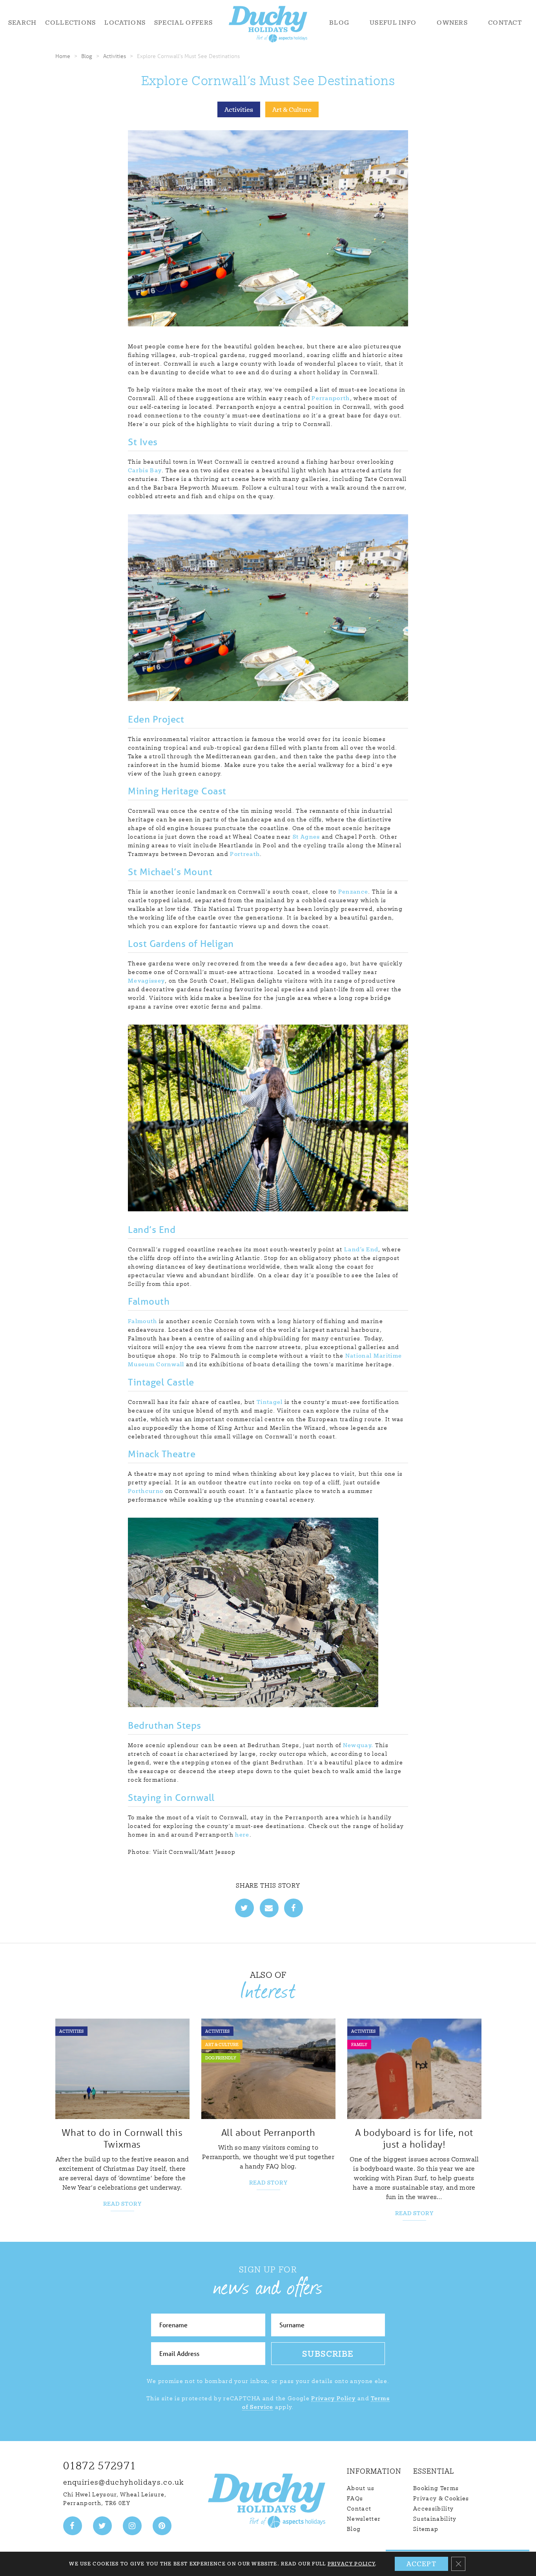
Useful (393, 22)
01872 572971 (100, 2466)
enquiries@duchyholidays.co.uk (124, 2482)
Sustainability (435, 2519)
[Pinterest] (162, 2526)
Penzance (353, 892)
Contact (505, 22)
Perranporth (331, 398)
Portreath (245, 854)
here (242, 1835)
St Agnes (306, 837)
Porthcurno (146, 1491)
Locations (125, 22)
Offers (183, 22)
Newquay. (358, 1745)
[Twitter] (102, 2526)
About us (361, 2488)
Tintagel (270, 1402)
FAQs (355, 2498)
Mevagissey (146, 981)
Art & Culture (292, 109)
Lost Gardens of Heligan (181, 944)
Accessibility (433, 2509)
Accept (421, 2564)
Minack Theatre (162, 1454)
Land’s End (152, 1230)
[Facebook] (73, 2526)
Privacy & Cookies (441, 2498)
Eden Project (156, 719)
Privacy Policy (333, 2398)
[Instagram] (132, 2526)
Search (23, 22)
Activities (115, 56)
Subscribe (328, 2354)
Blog (339, 22)
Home (63, 56)
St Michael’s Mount (170, 872)
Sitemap (426, 2529)
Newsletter (364, 2519)
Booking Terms (436, 2488)
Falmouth (149, 1301)
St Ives (143, 442)
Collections (71, 22)
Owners (452, 22)
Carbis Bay (145, 470)
